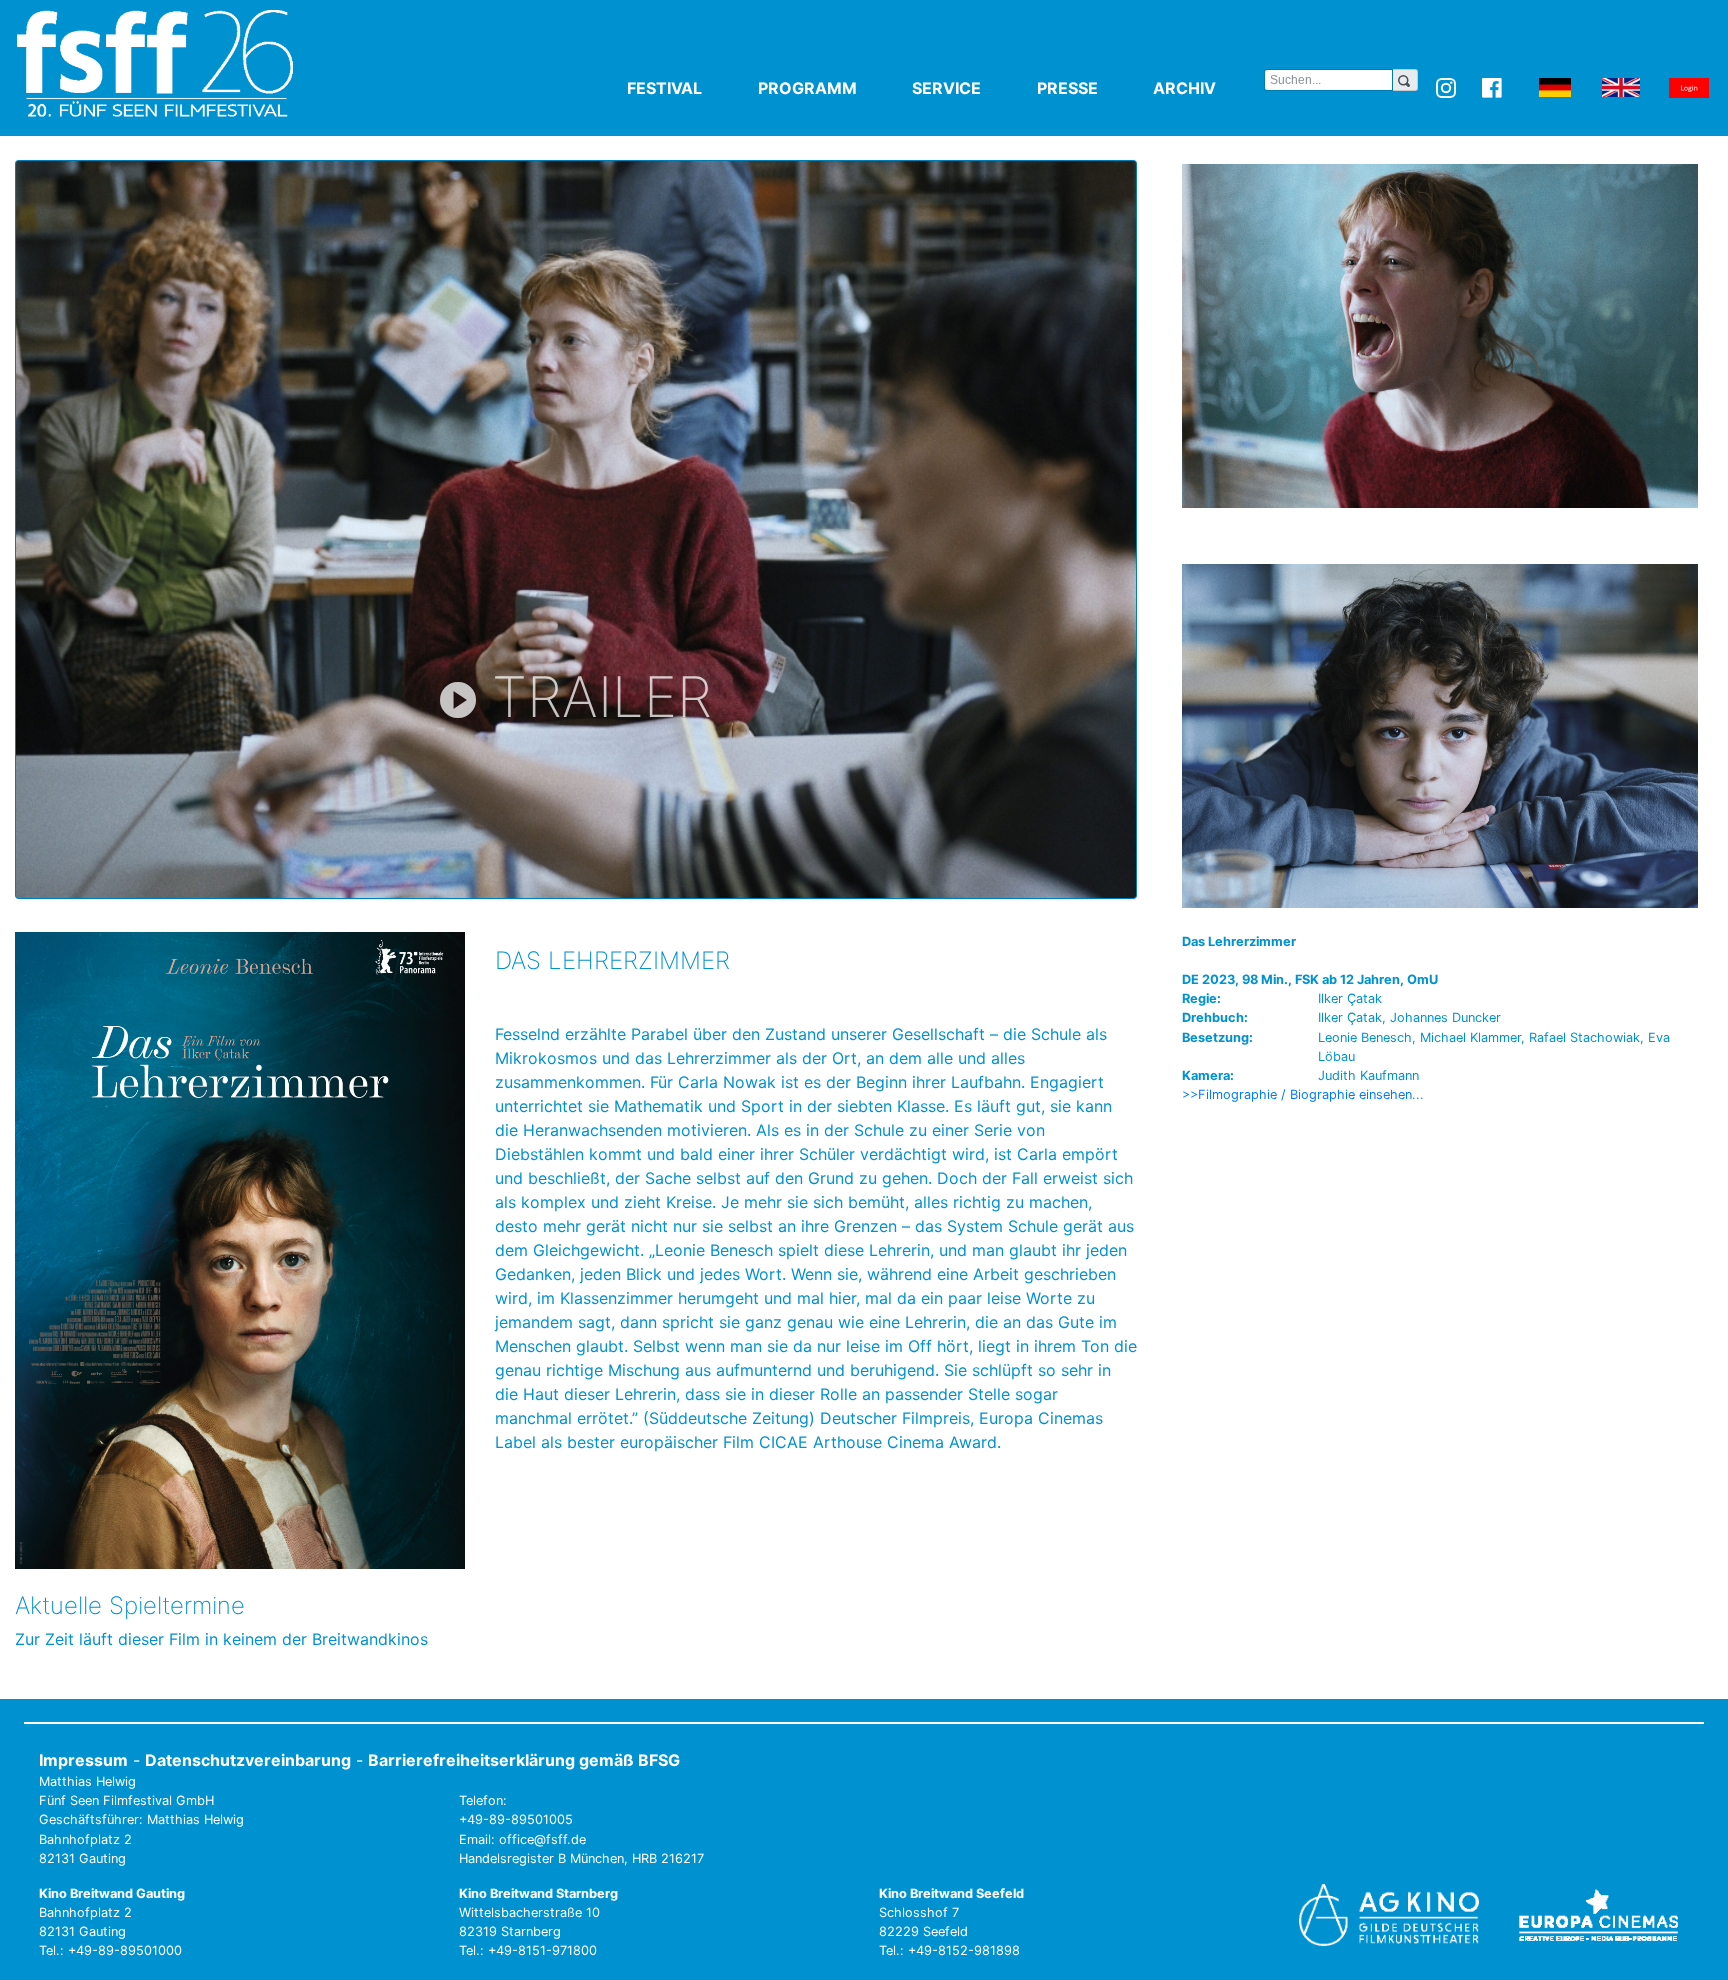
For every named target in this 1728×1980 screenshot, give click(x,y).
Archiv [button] (1208, 88)
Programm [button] (831, 88)
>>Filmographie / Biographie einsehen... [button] (1303, 1094)
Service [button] (970, 88)
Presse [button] (1091, 88)
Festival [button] (688, 88)
